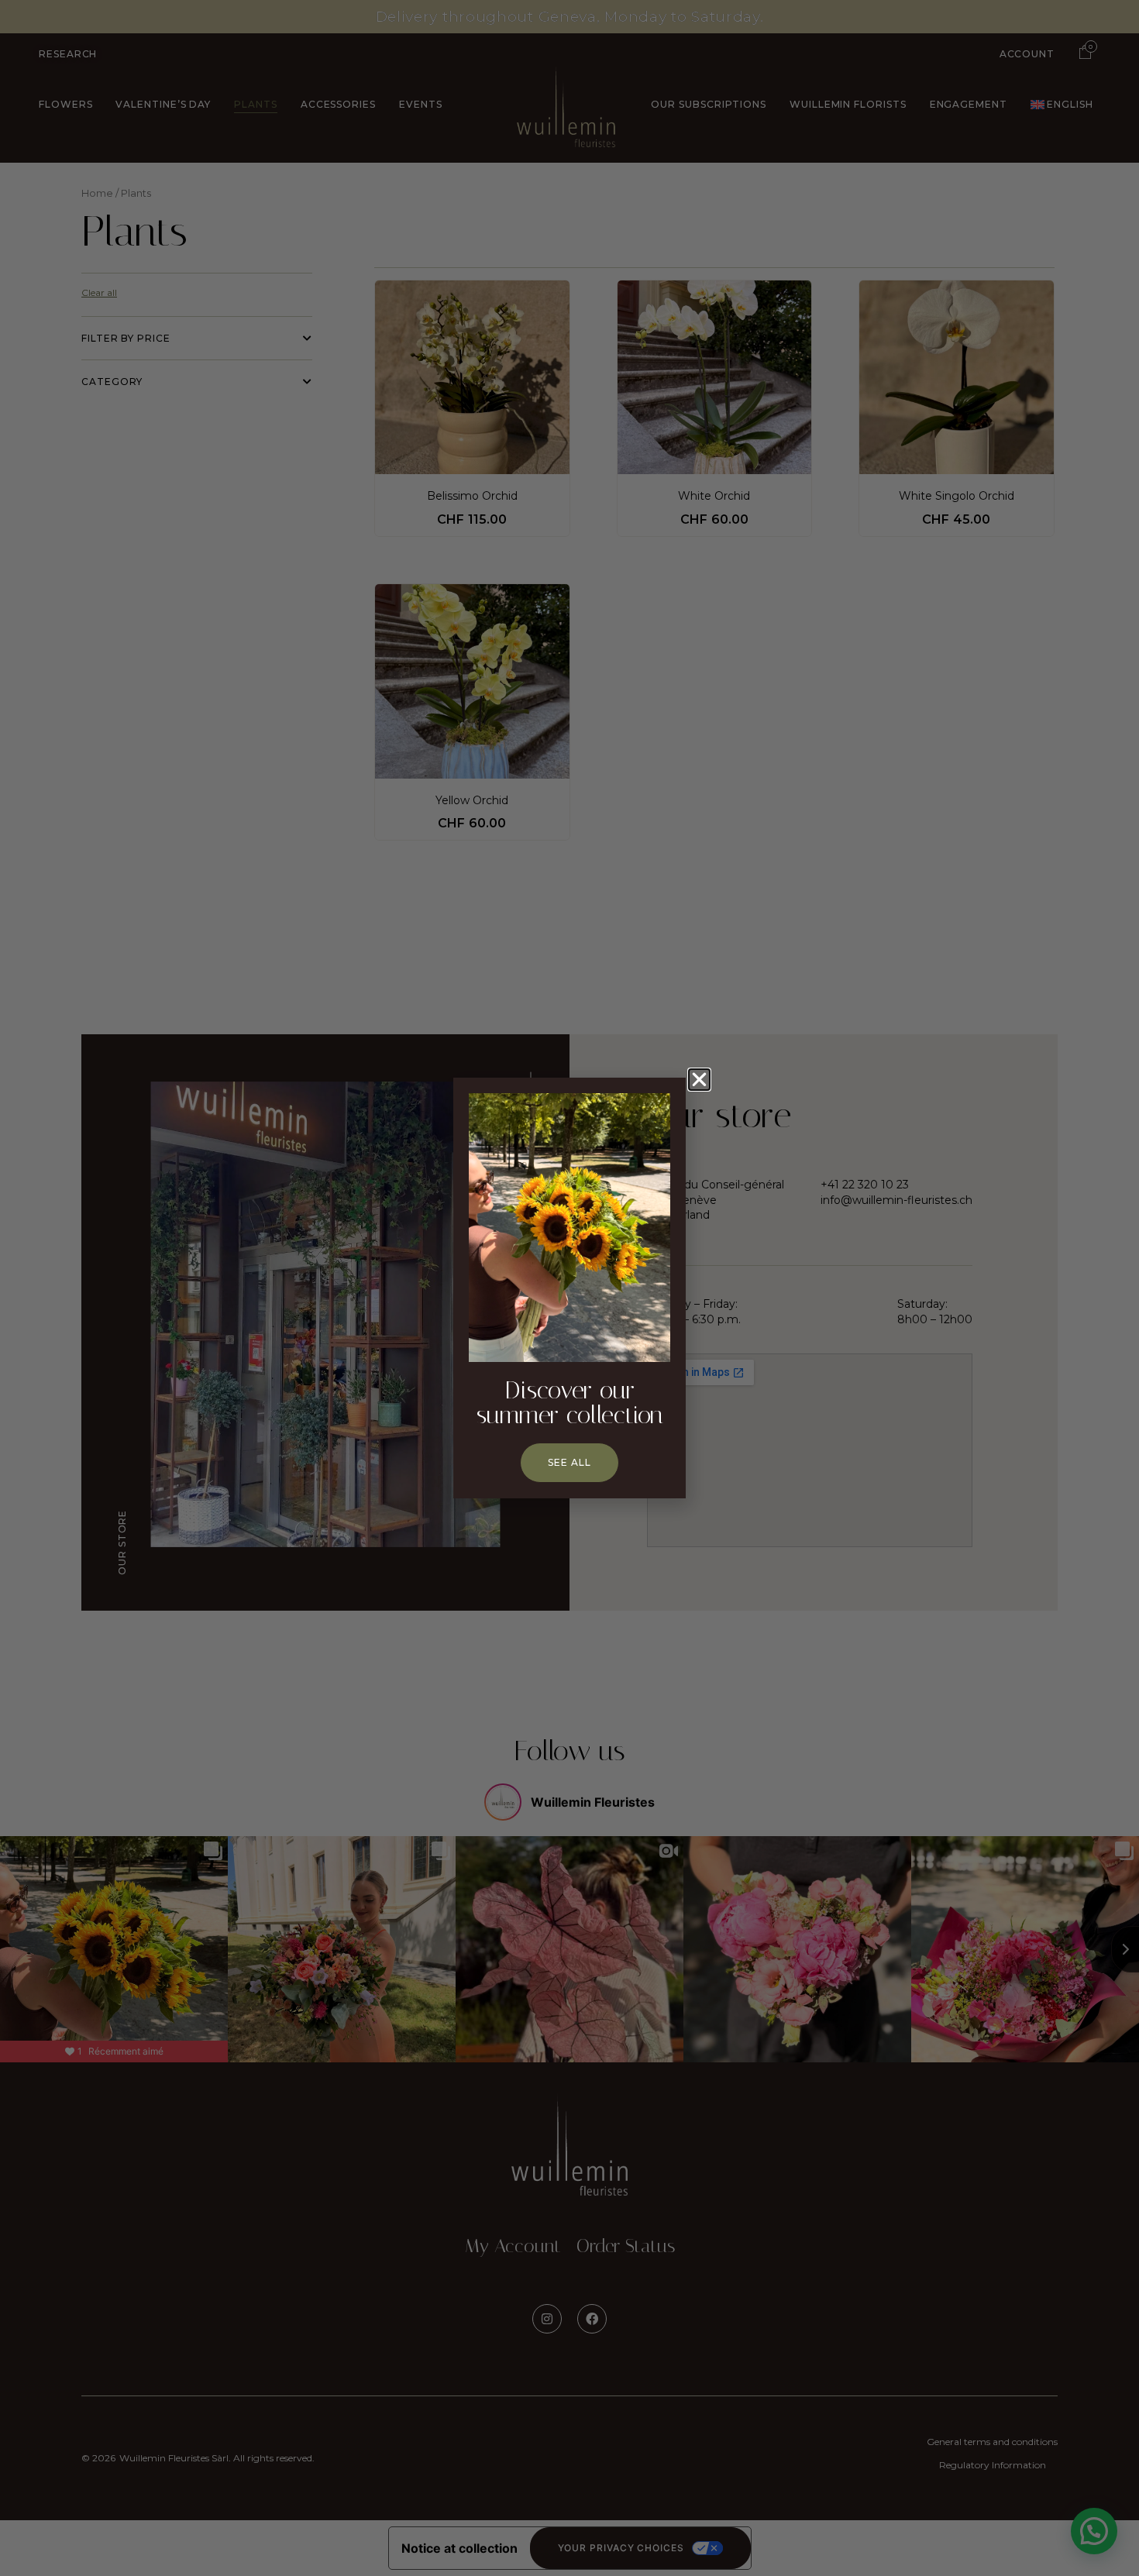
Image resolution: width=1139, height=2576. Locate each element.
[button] (699, 1080)
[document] (569, 1288)
